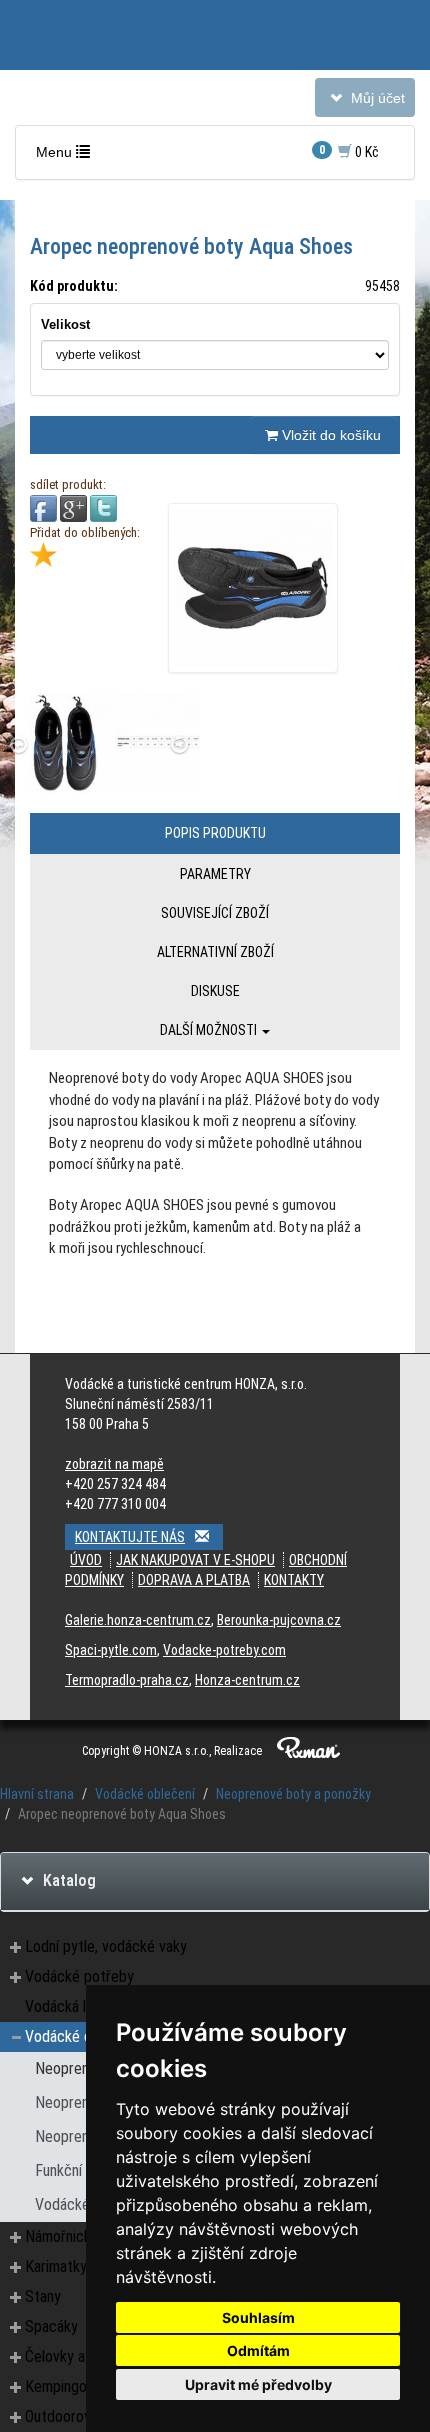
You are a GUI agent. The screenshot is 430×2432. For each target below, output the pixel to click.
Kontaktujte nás (130, 1537)
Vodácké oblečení (145, 1794)
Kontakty (294, 1580)
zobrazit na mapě (114, 1464)
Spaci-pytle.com (111, 1650)
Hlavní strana (37, 1794)
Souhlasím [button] (258, 2317)
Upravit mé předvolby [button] (258, 2384)
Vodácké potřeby (79, 1976)
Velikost (65, 324)
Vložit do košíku (329, 435)
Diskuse (215, 991)
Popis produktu (215, 833)
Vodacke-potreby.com (224, 1650)
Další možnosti (210, 1030)
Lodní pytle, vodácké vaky (106, 1946)
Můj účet (364, 102)
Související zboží (215, 913)
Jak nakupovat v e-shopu (195, 1560)
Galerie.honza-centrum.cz (138, 1620)
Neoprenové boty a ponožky (293, 1794)
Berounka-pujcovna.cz (279, 1620)
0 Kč (349, 151)
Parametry (215, 874)
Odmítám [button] (258, 2350)
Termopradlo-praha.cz (127, 1680)
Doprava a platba (194, 1580)
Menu (67, 157)
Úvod (86, 1560)
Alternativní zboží (215, 952)
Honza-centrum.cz (247, 1680)
